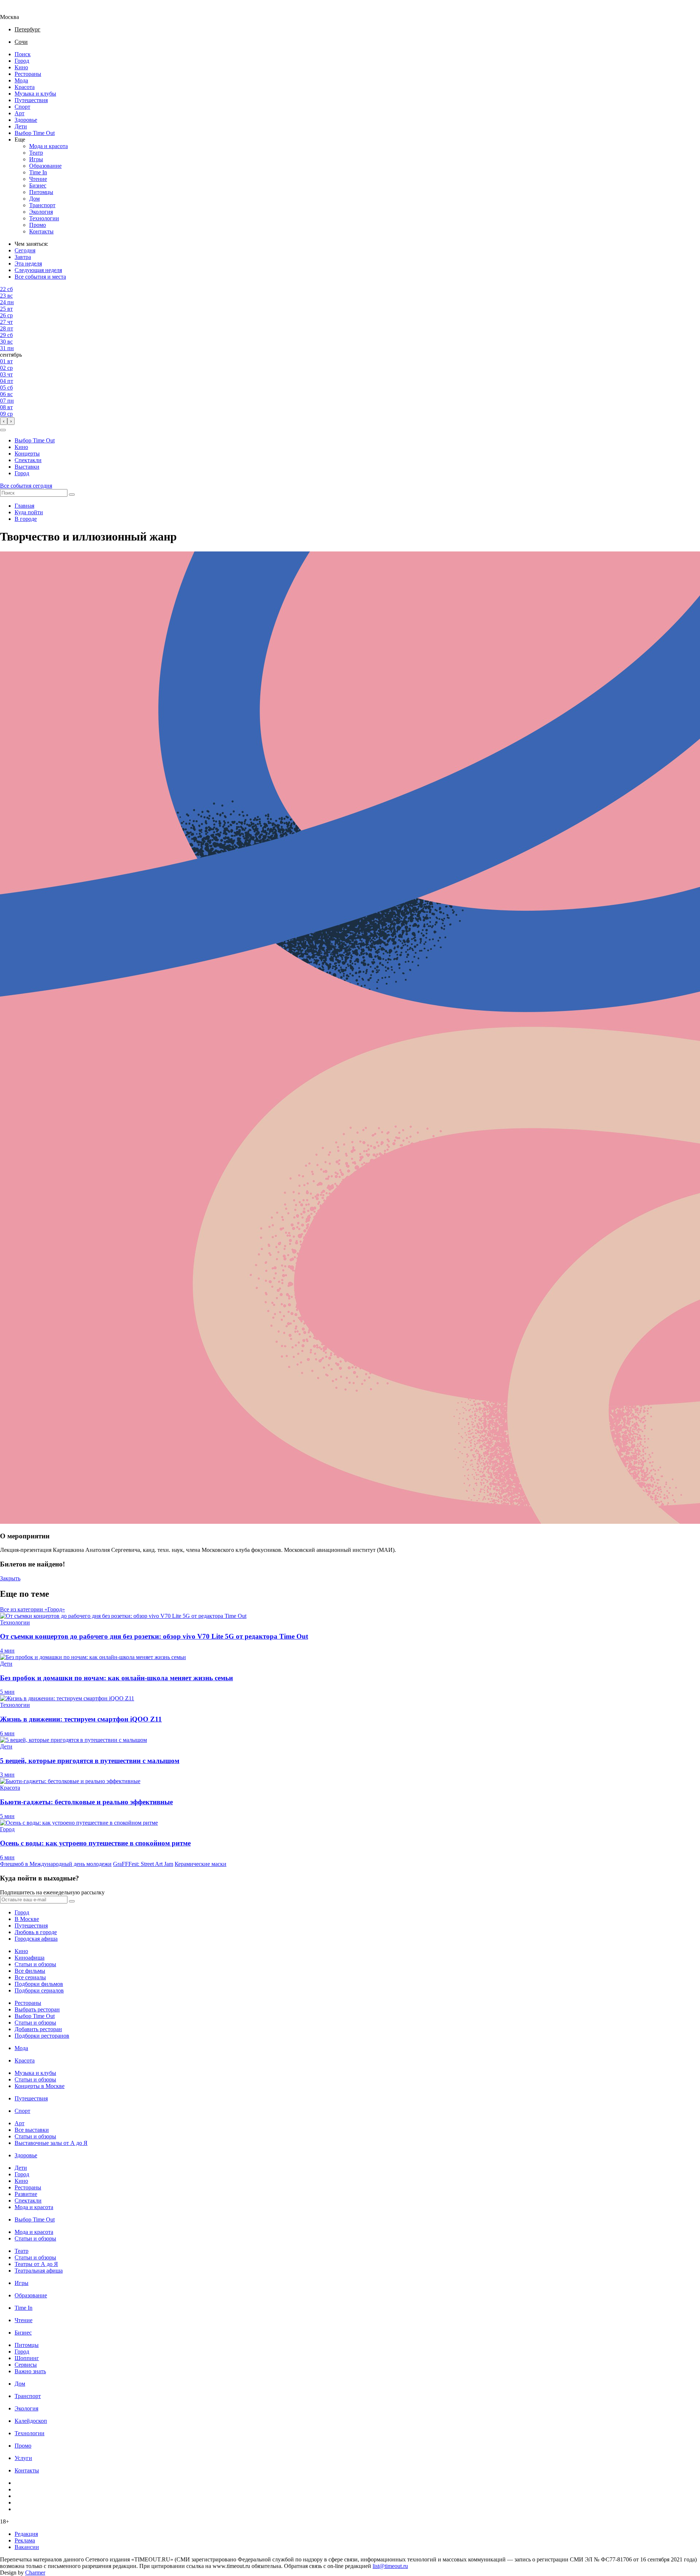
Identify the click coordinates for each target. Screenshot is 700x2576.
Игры (36, 159)
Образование (45, 166)
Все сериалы (30, 1977)
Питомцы (41, 192)
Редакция (26, 2534)
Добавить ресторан (38, 2029)
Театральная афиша (39, 2271)
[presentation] (4, 421)
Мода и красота (48, 146)
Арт (20, 113)
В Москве (27, 1919)
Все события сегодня (26, 486)
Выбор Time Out (35, 133)
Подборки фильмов (39, 1984)
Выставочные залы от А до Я (51, 2143)
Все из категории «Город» (32, 1609)
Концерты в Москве (40, 2086)
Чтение (38, 179)
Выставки (27, 467)
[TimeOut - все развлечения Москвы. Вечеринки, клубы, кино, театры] (16, 10)
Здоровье (26, 120)
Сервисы (26, 2365)
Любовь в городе (36, 1932)
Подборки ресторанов (42, 2036)
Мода (21, 80)
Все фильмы (30, 1971)
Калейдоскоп (31, 2421)
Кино (21, 67)
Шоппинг (27, 2358)
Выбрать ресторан (37, 2009)
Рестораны (28, 74)
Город (22, 61)
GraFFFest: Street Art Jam (143, 1864)
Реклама (25, 2540)
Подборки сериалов (39, 1990)
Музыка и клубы (35, 94)
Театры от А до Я (36, 2264)
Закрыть (10, 1578)
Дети (21, 126)
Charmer (35, 2573)
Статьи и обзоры (35, 1964)
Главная (24, 506)
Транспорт (42, 205)
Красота (25, 87)
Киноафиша (30, 1958)
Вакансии (27, 2547)
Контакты (41, 231)
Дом (34, 199)
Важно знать (30, 2371)
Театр (36, 153)
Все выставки (32, 2130)
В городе (26, 519)
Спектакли (28, 460)
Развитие (26, 2194)
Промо (38, 225)
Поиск (23, 54)
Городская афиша (36, 1939)
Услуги (23, 2458)
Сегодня (25, 250)
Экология (41, 212)
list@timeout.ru (390, 2566)
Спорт (22, 107)
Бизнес (38, 185)
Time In (38, 172)
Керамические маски (201, 1864)
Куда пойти (29, 512)
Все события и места (40, 277)
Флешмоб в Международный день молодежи (56, 1864)
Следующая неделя (38, 270)
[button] (3, 430)
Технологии (44, 218)
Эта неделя (28, 264)
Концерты (27, 454)
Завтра (23, 257)
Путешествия (31, 100)
